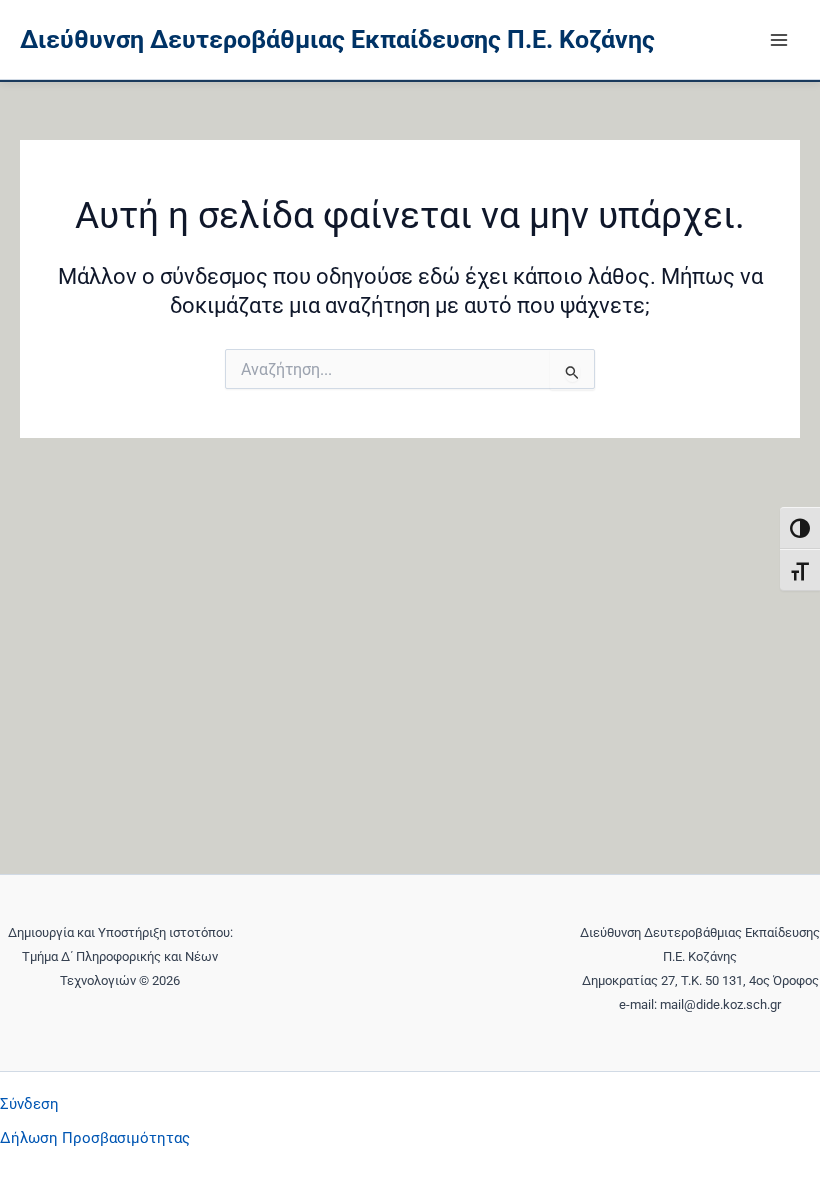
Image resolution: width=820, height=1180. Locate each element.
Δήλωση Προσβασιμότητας (95, 1138)
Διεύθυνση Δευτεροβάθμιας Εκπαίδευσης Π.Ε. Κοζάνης (337, 39)
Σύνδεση (29, 1104)
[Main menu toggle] (779, 40)
